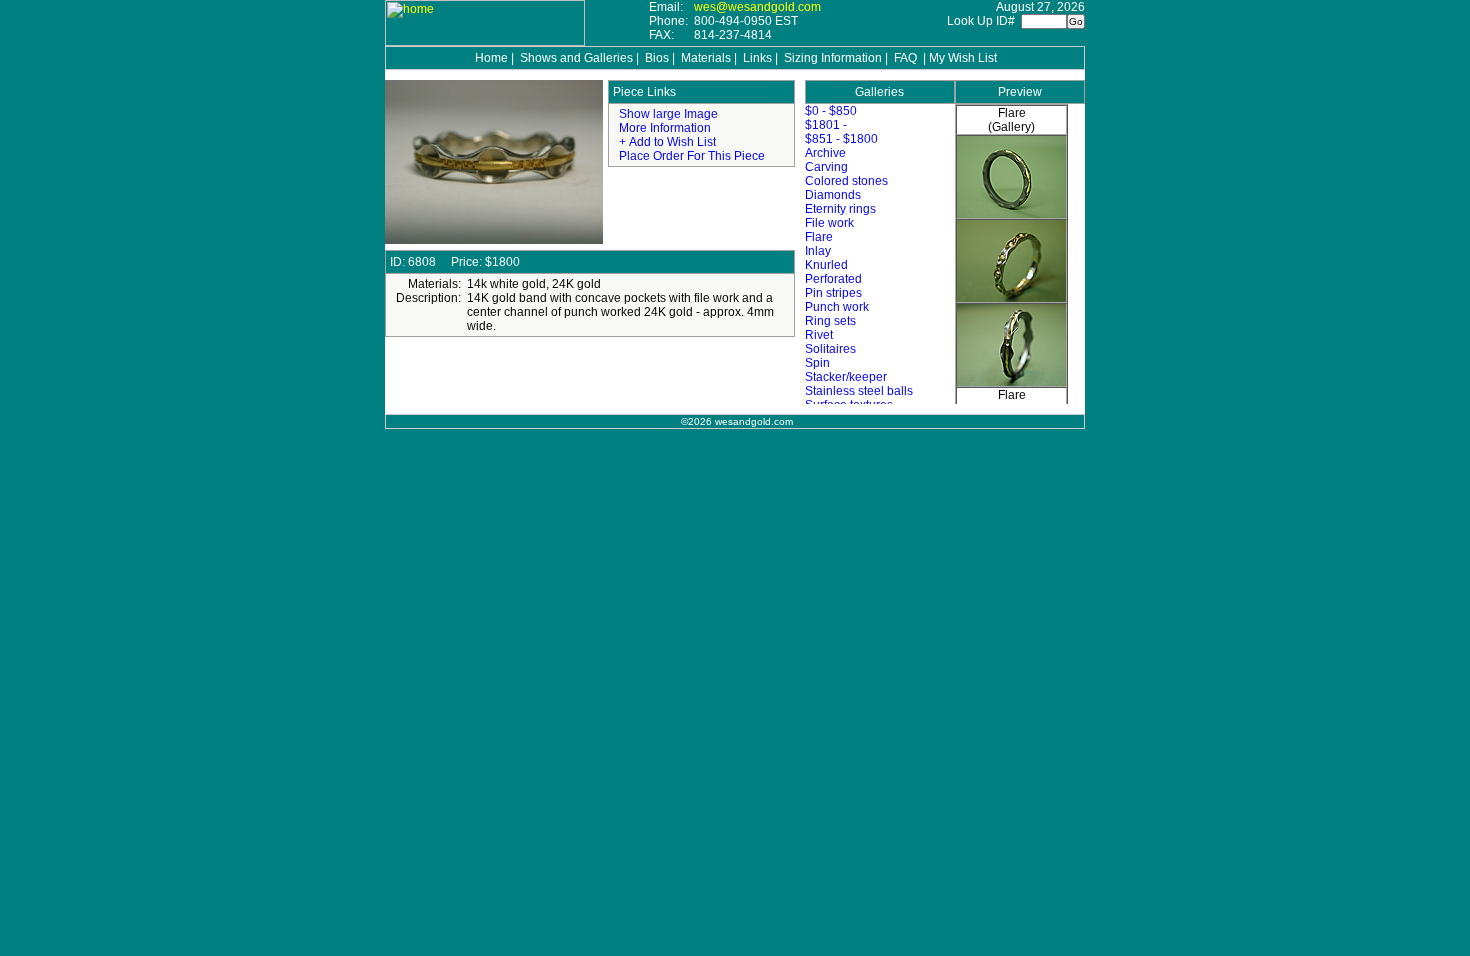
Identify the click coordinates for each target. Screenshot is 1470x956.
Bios (657, 58)
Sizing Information (833, 58)
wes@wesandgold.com (757, 7)
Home (491, 58)
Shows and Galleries (576, 58)
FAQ (905, 58)
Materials (706, 58)
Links (757, 58)
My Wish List (963, 58)
